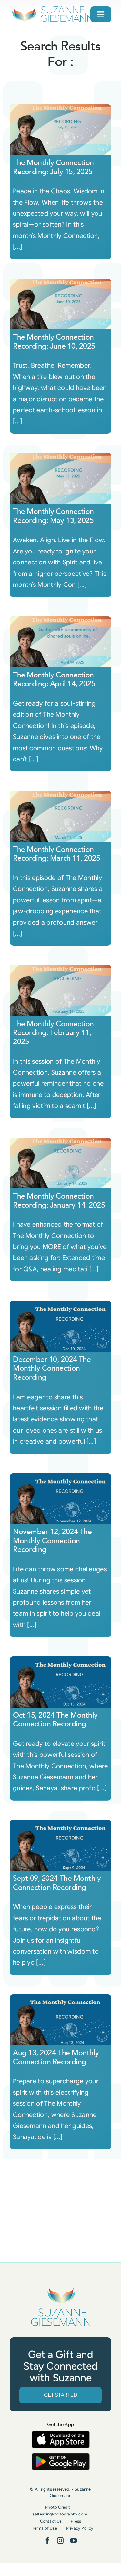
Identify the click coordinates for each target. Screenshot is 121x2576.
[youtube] (74, 2541)
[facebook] (47, 2541)
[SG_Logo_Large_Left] (52, 8)
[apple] (61, 2434)
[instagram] (60, 2541)
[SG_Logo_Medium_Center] (61, 2288)
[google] (61, 2456)
